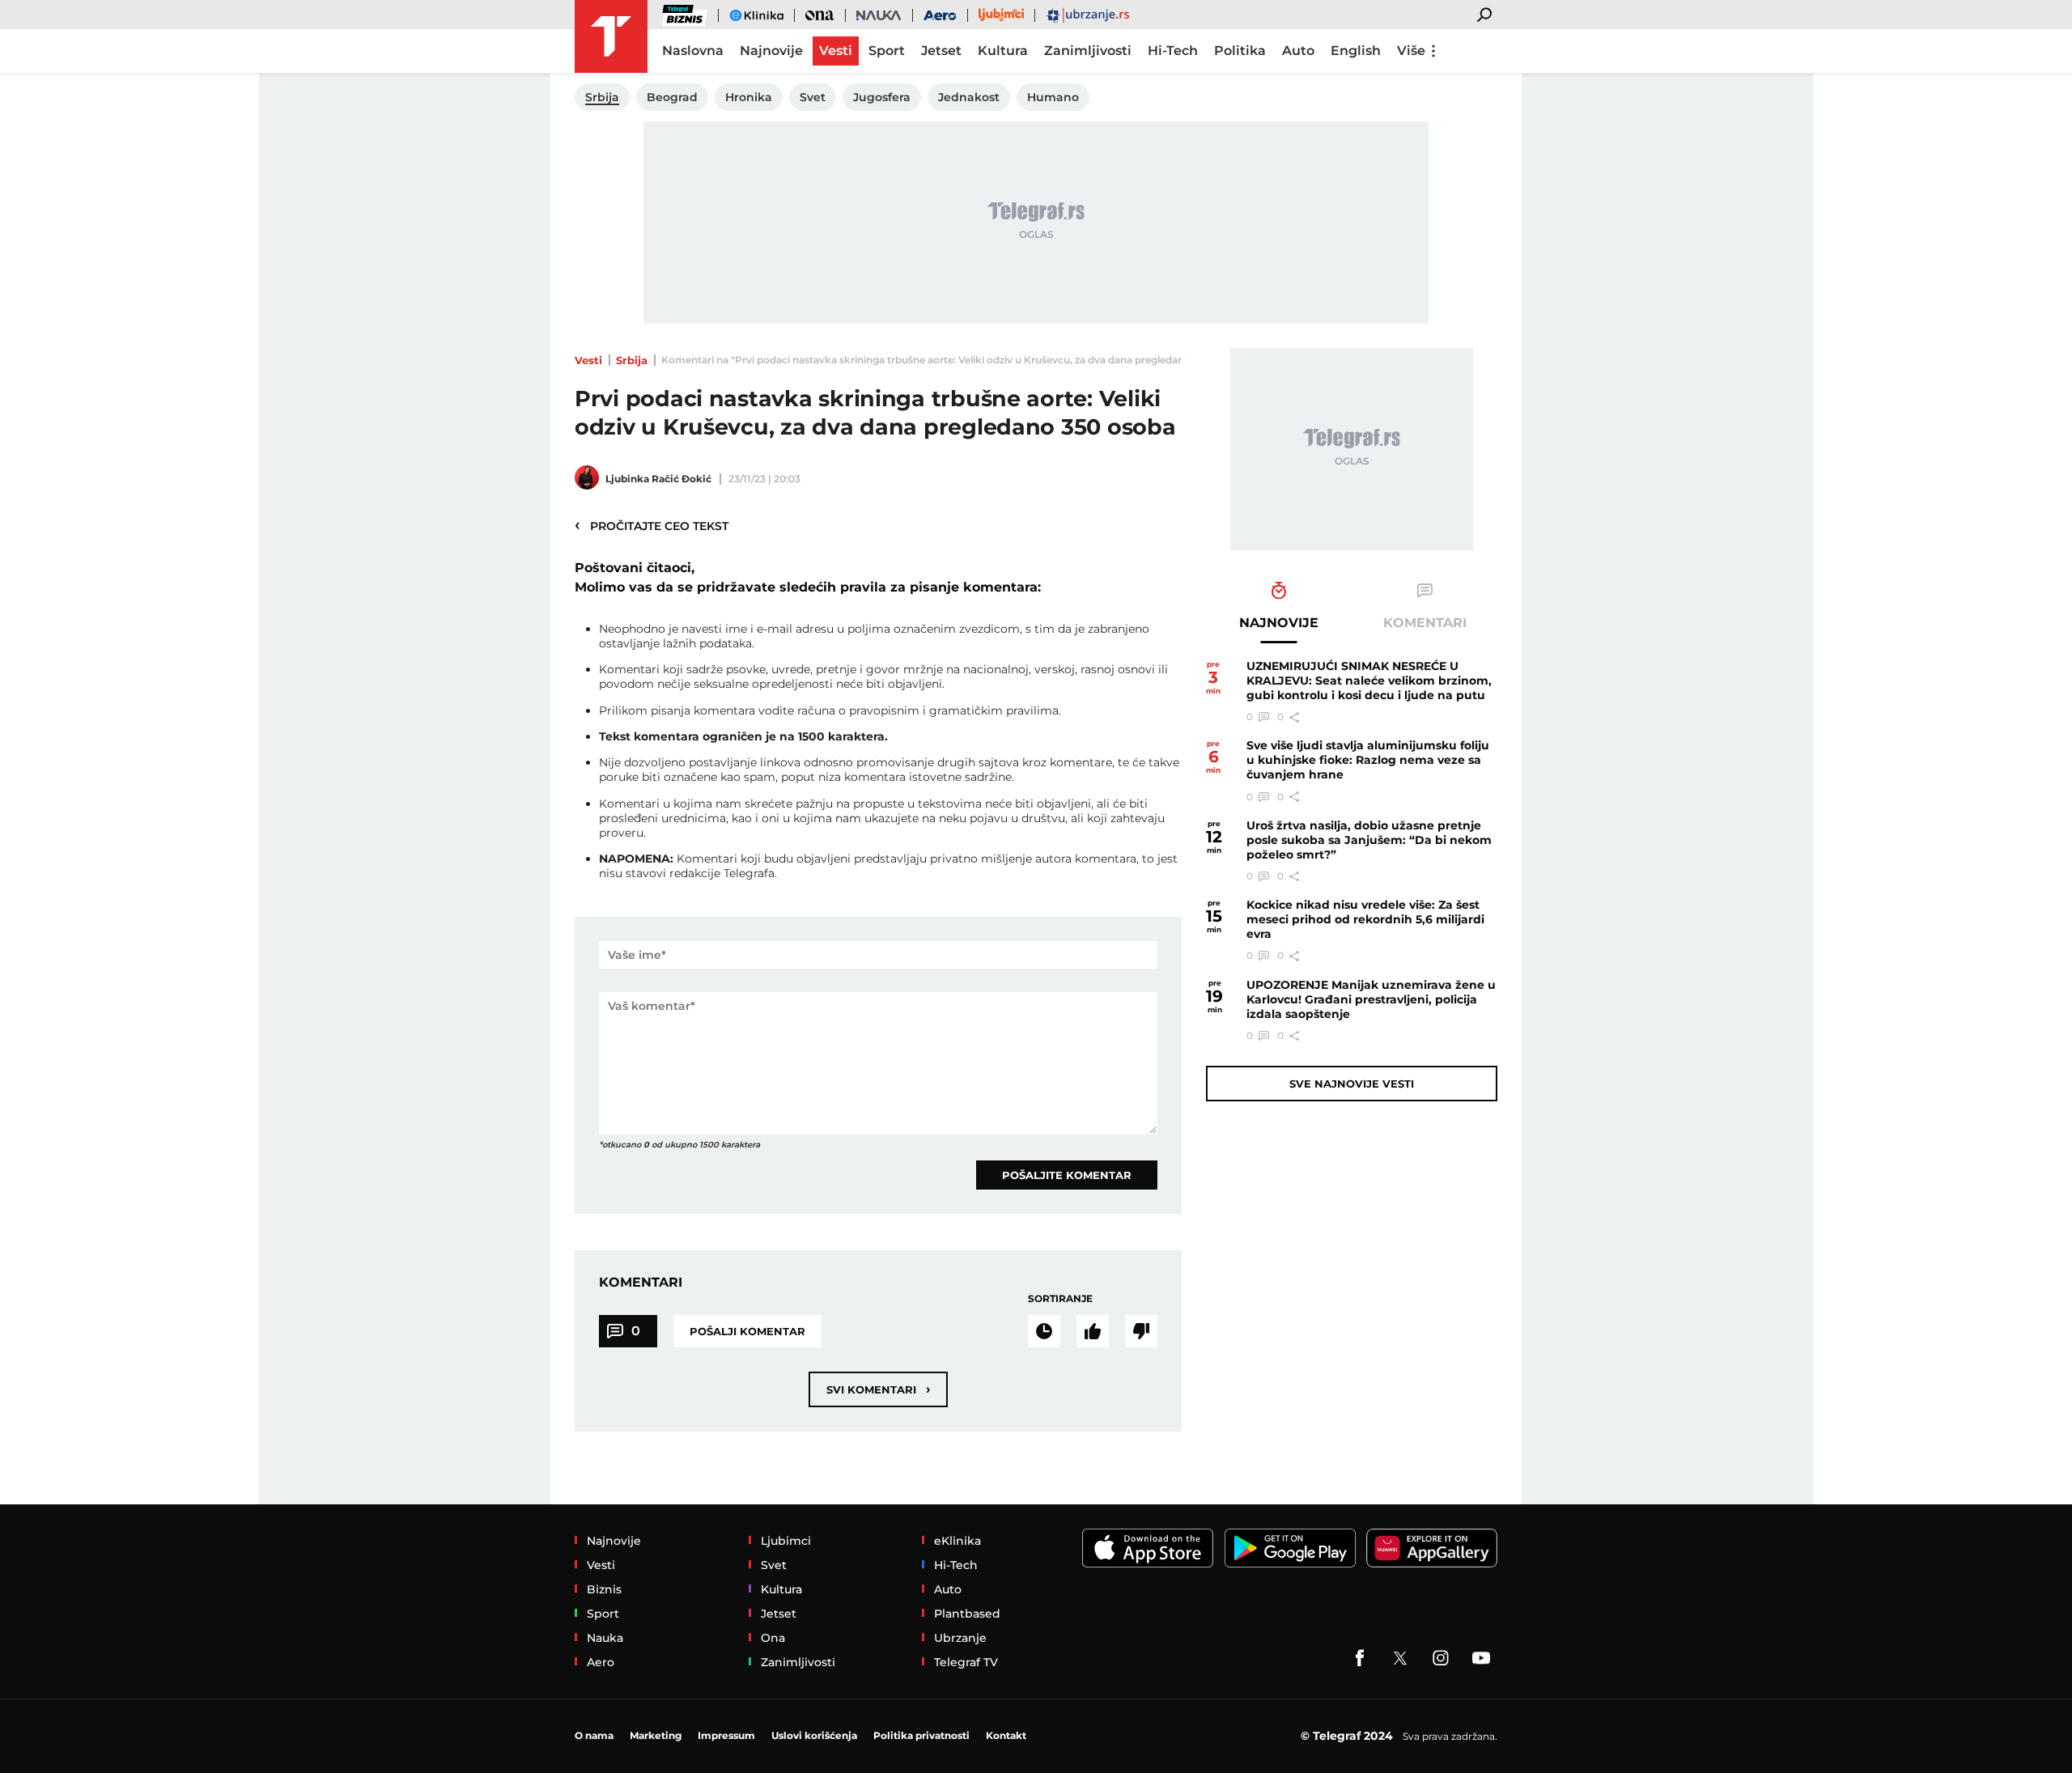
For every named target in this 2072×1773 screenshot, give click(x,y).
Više (1411, 51)
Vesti (588, 360)
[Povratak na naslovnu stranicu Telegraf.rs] (611, 36)
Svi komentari (878, 1389)
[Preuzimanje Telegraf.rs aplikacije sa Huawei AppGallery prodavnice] (1432, 1548)
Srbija (632, 360)
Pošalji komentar (747, 1331)
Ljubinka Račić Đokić (658, 479)
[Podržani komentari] (1093, 1331)
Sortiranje (1060, 1298)
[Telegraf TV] (1481, 1658)
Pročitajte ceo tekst (652, 525)
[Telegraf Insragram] (1441, 1658)
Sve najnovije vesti (1352, 1084)
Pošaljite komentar (1067, 1175)
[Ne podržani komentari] (1141, 1331)
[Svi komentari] (1044, 1331)
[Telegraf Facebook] (1360, 1658)
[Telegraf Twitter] (1400, 1658)
